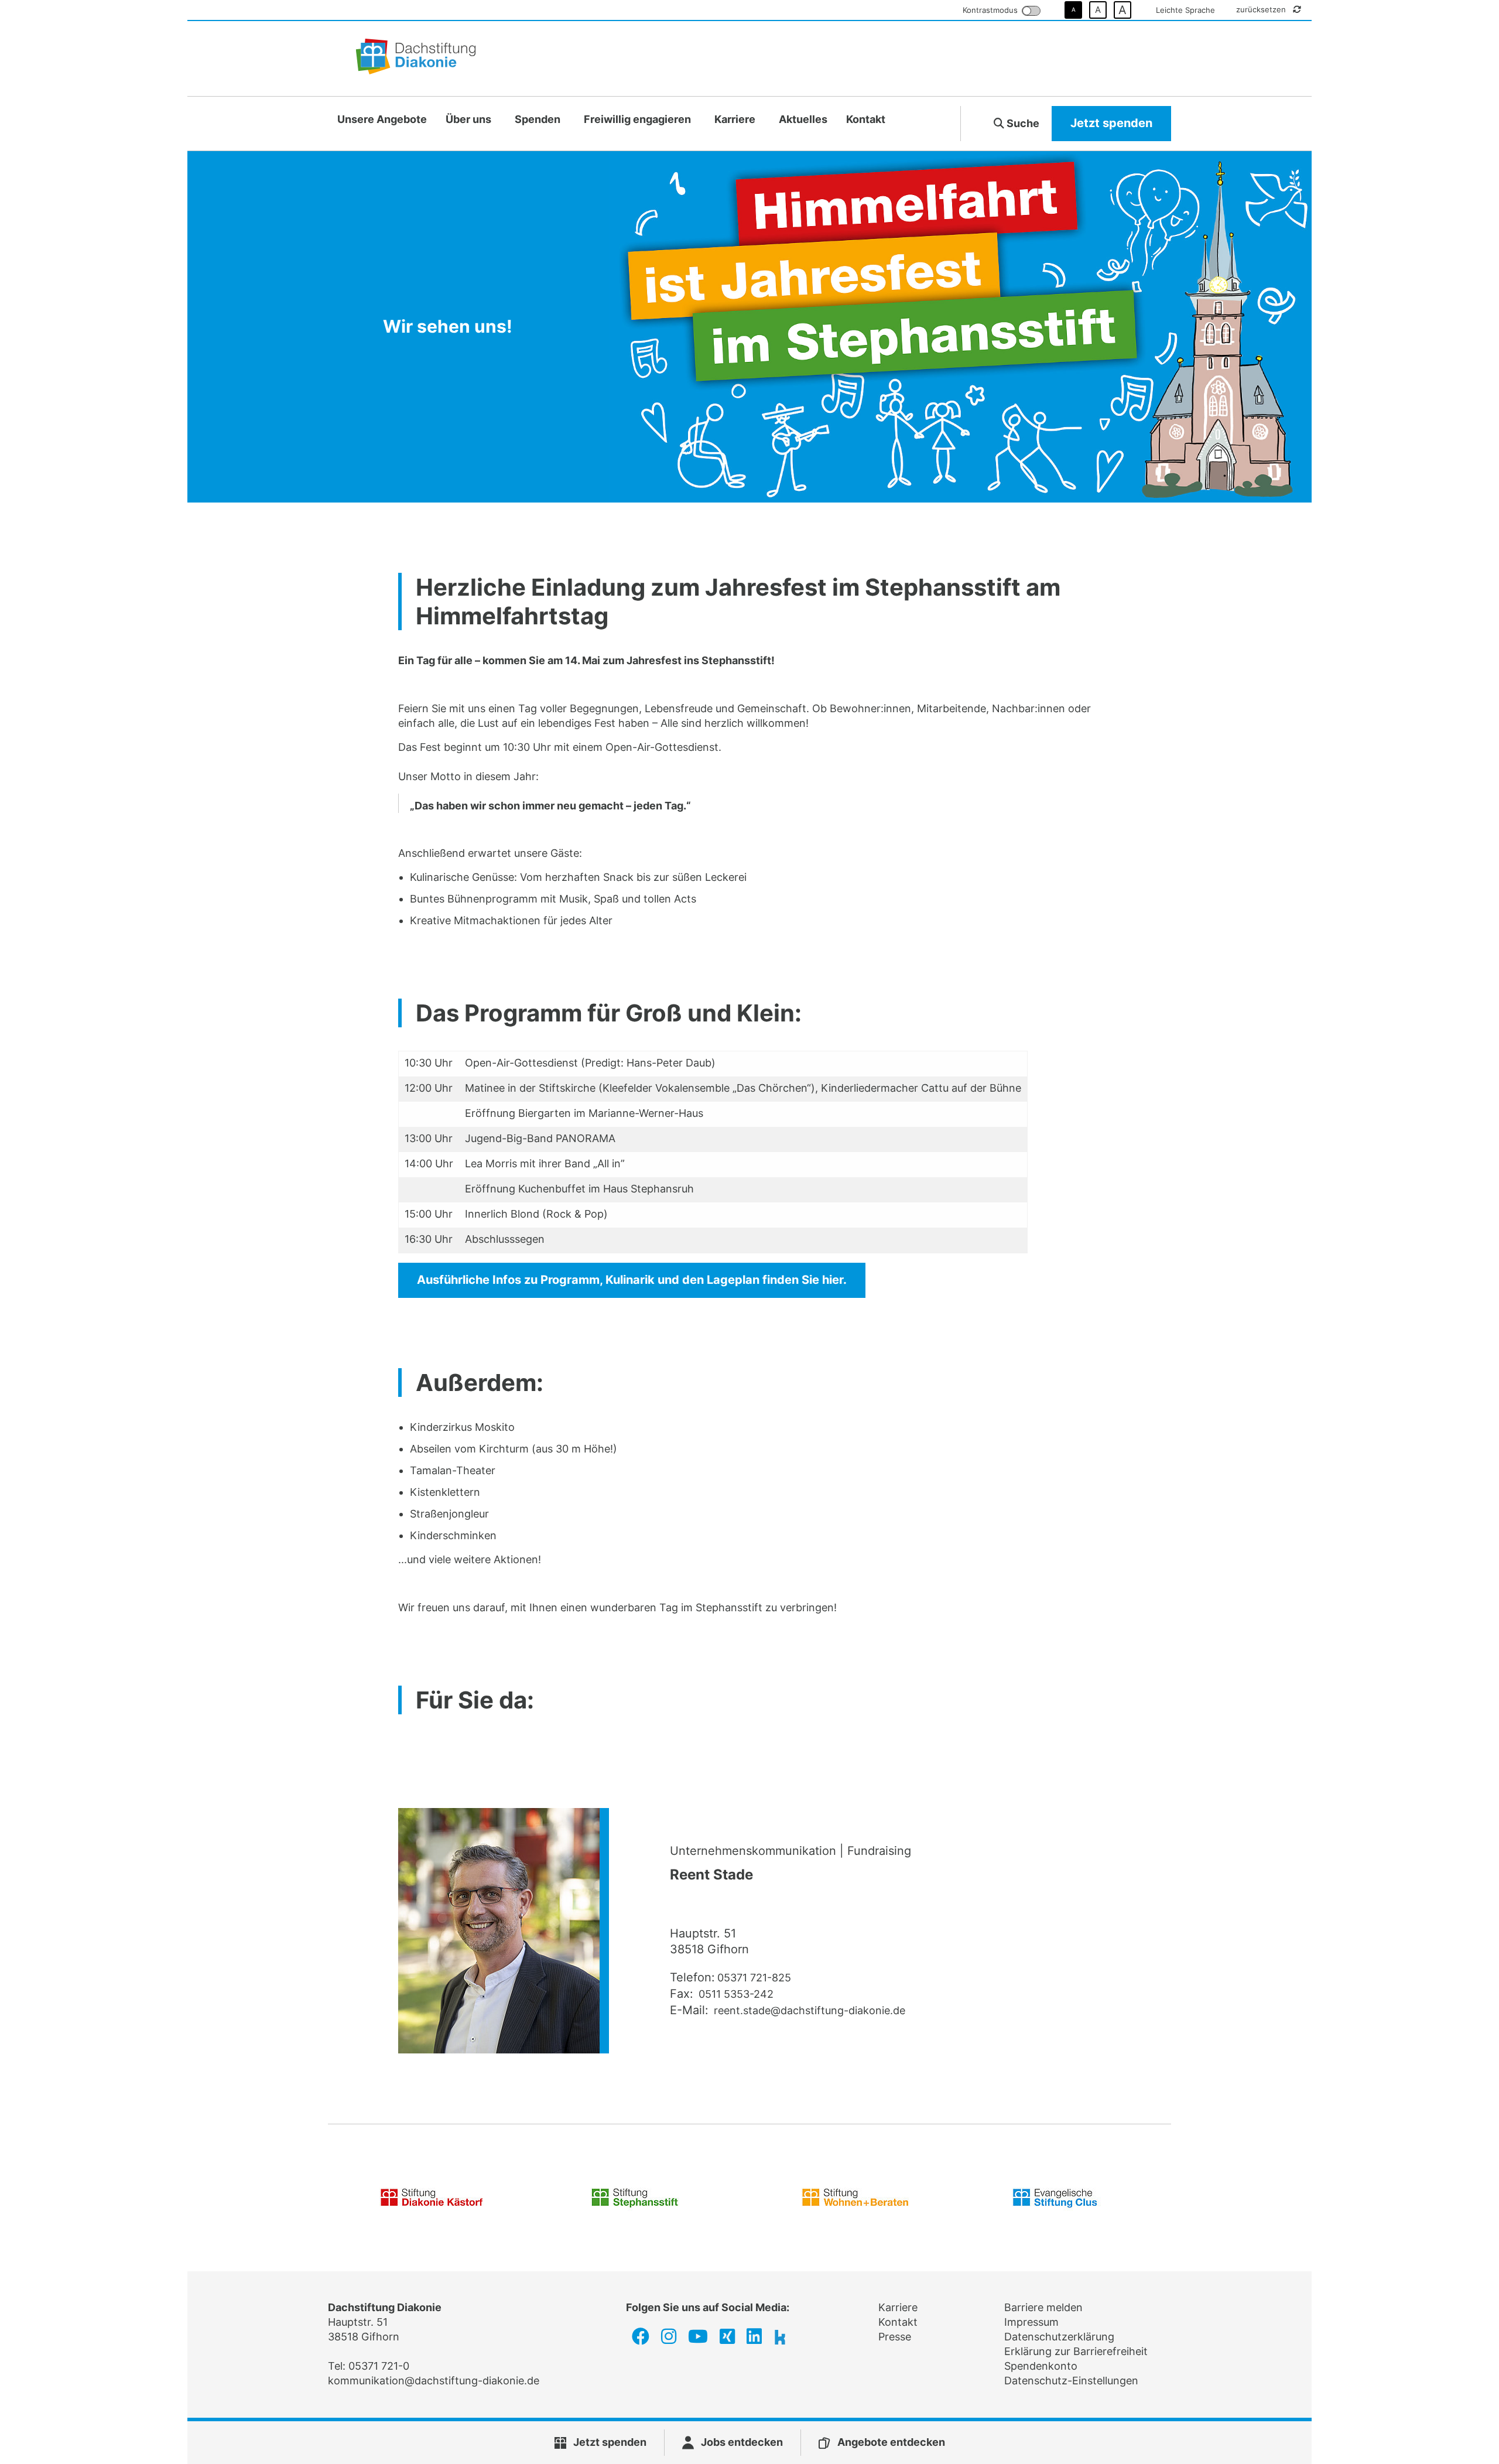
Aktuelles (803, 119)
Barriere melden (1043, 2307)
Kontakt (866, 119)
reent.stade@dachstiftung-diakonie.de (808, 2010)
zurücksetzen (1262, 9)
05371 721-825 (754, 1978)
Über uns (468, 119)
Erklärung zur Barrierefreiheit (1076, 2351)
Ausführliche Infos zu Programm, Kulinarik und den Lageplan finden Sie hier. (632, 1280)
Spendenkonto (1041, 2366)
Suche (1022, 123)
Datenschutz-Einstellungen (1071, 2381)
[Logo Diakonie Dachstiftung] (416, 59)
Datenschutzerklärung (1059, 2337)
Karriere (735, 119)
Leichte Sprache (1185, 10)
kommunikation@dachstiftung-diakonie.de (434, 2381)
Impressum (1031, 2322)
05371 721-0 (379, 2366)
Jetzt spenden (1111, 123)
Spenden (538, 119)
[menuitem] (382, 120)
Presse (895, 2337)
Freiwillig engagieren (637, 119)
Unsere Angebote (382, 119)
